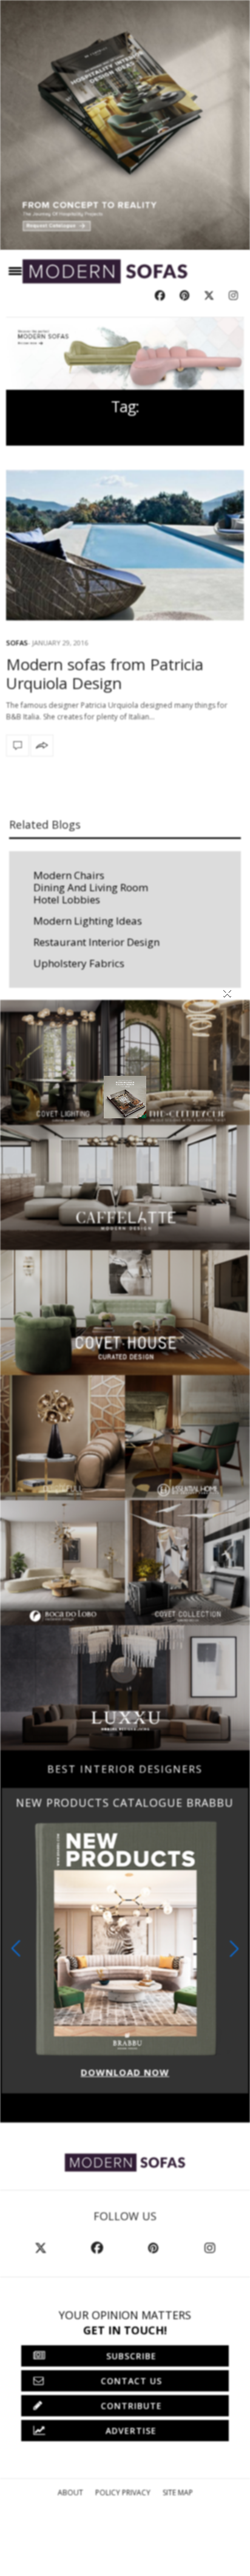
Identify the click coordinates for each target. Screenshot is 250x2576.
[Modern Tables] (125, 2162)
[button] (234, 1949)
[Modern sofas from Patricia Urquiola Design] (125, 545)
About (70, 2493)
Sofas (17, 643)
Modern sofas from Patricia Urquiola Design (105, 674)
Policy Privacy (123, 2493)
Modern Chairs (69, 875)
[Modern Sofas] (105, 271)
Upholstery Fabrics (79, 963)
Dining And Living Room (91, 887)
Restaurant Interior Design (96, 942)
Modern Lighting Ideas (88, 921)
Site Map (178, 2493)
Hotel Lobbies (67, 899)
